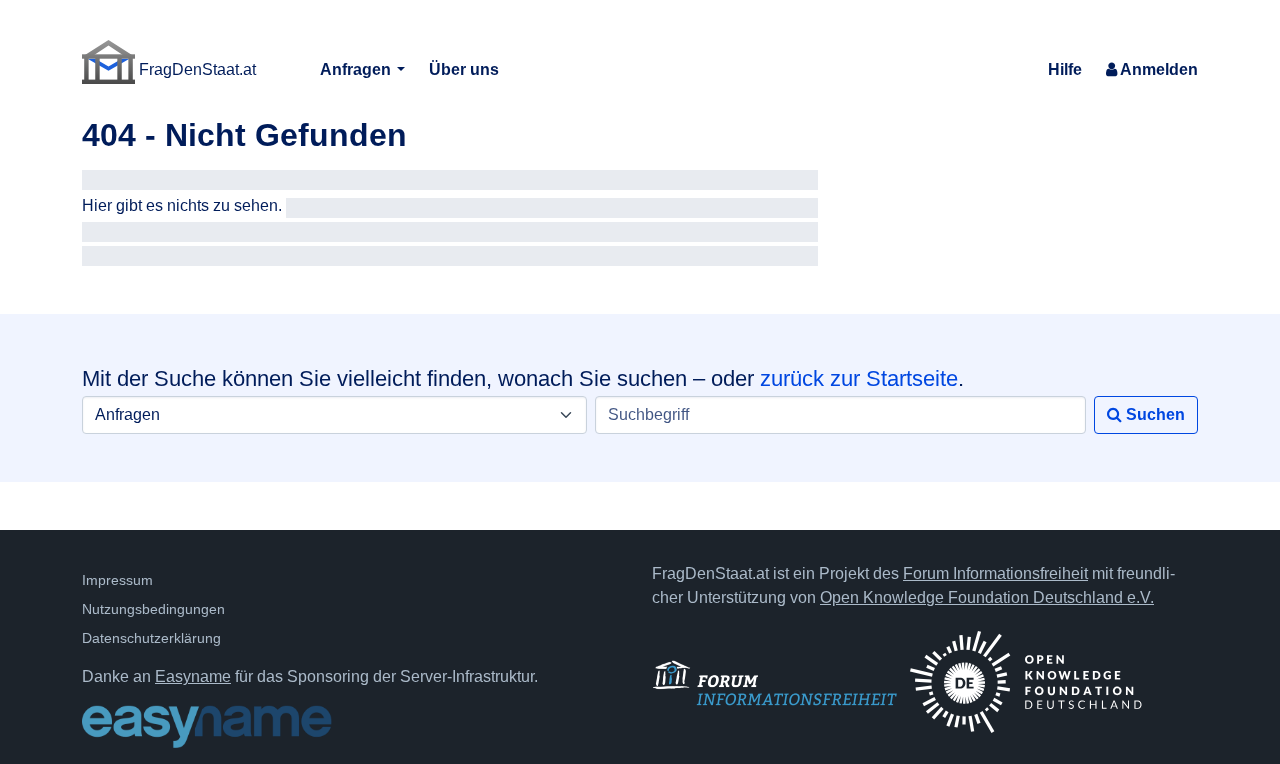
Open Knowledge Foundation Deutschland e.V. (987, 597)
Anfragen (357, 69)
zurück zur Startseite (859, 378)
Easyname (193, 676)
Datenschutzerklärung (151, 638)
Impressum (117, 580)
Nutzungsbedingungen (153, 609)
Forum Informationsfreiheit (995, 573)
